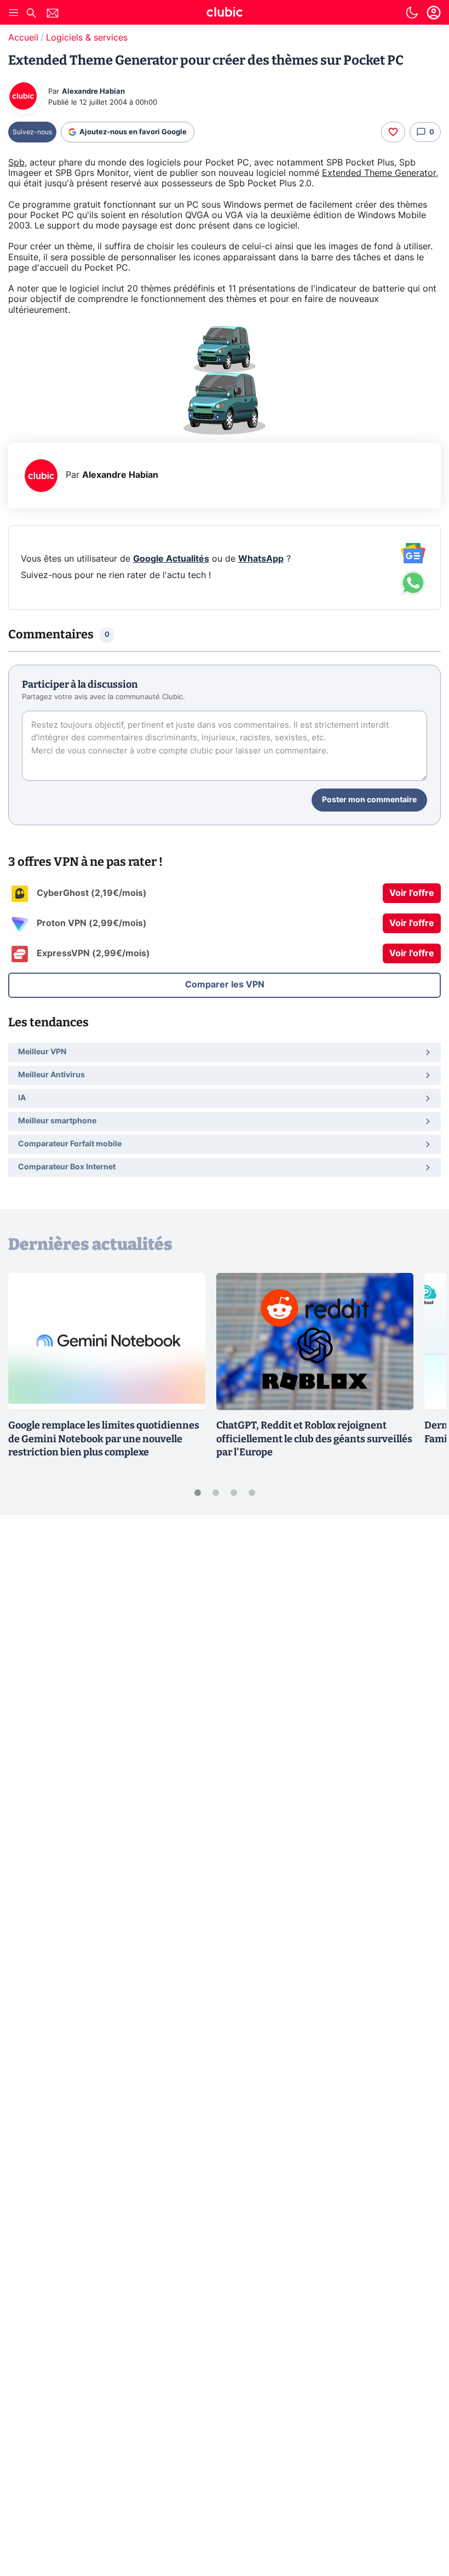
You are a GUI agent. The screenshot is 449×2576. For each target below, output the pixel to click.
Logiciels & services (87, 38)
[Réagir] (393, 132)
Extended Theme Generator (379, 173)
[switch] (412, 13)
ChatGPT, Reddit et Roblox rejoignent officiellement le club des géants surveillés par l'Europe (314, 1439)
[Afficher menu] (14, 13)
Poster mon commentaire (369, 800)
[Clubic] (225, 14)
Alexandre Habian (93, 92)
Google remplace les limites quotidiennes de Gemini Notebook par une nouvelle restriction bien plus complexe (104, 1439)
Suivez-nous (32, 132)
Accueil (23, 38)
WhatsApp (261, 559)
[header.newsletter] (53, 15)
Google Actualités (171, 559)
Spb (16, 163)
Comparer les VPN (225, 985)
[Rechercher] (31, 15)
